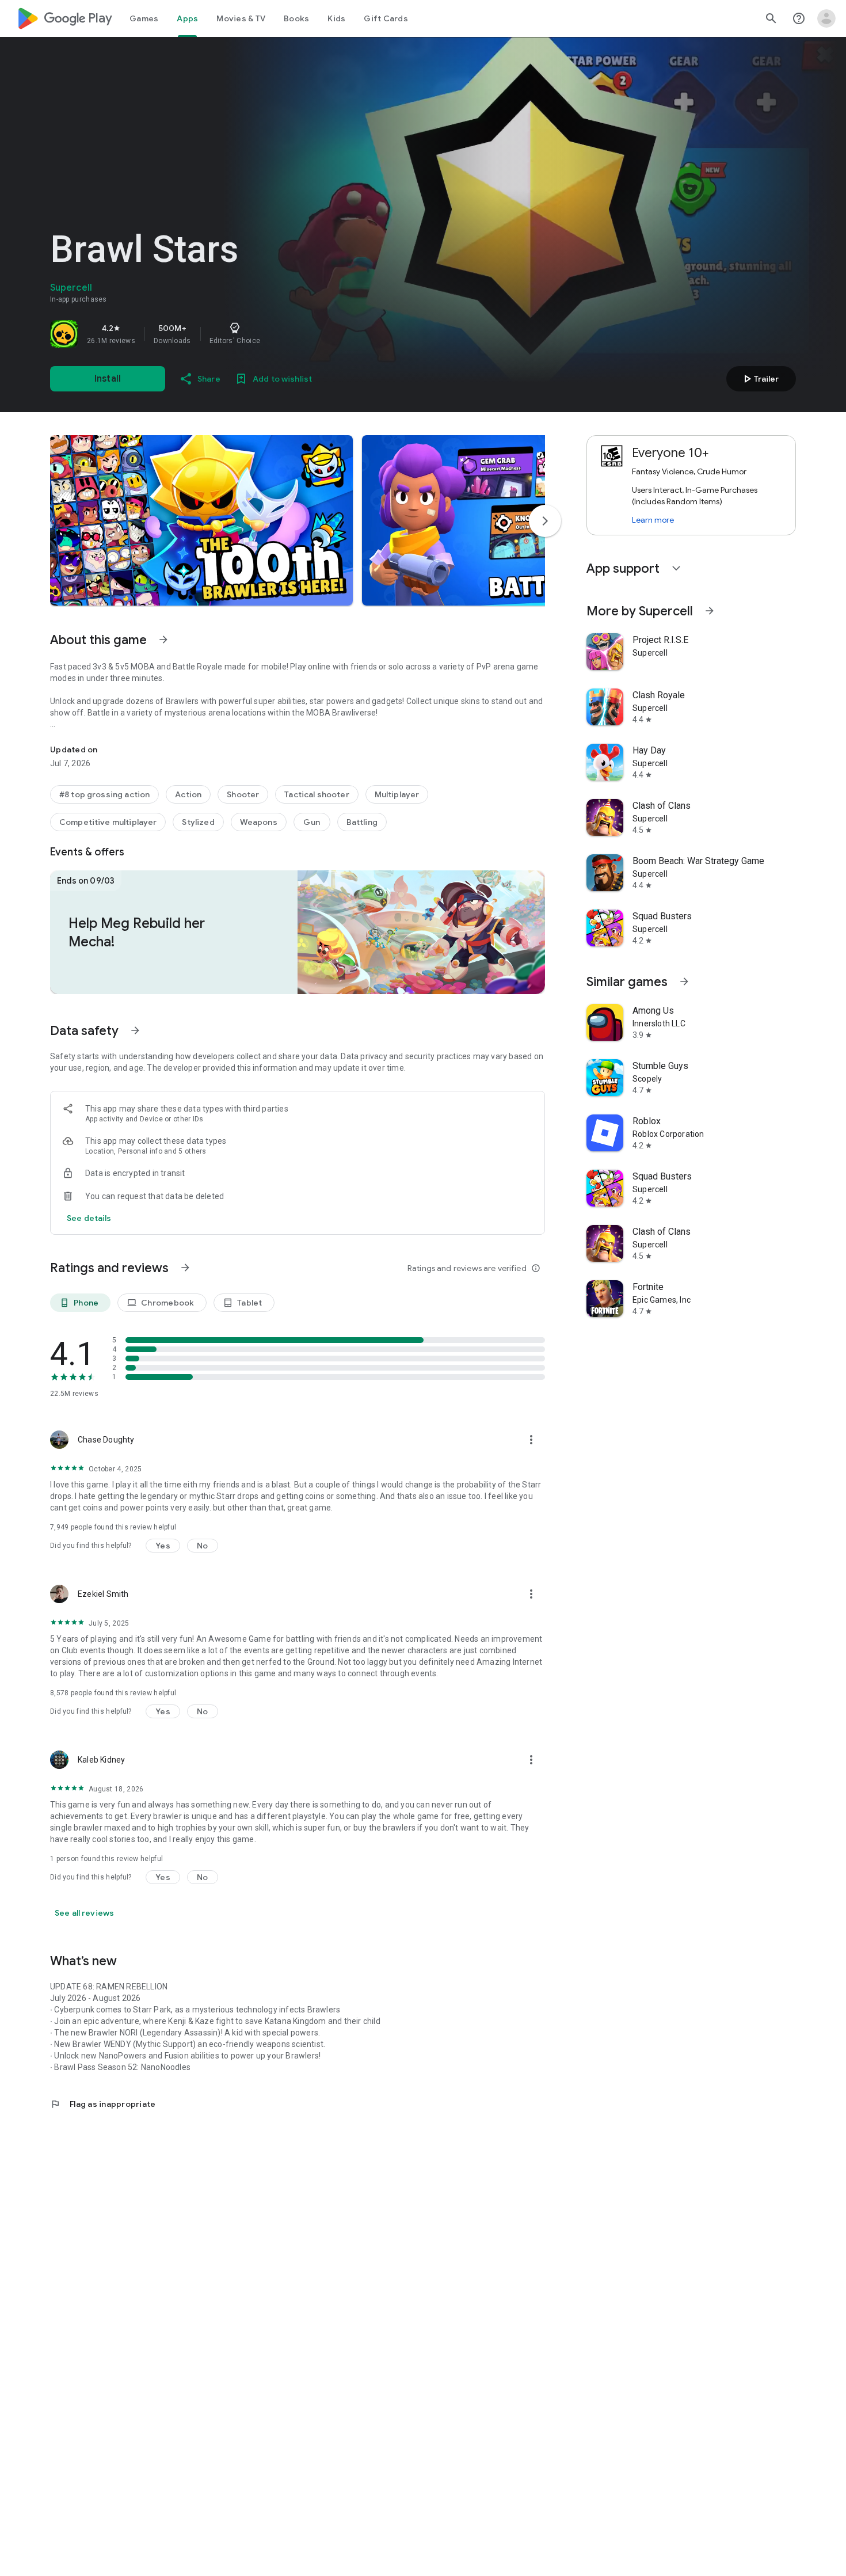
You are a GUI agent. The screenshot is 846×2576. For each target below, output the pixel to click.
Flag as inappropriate (103, 2104)
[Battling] (362, 822)
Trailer (759, 379)
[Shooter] (243, 794)
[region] (211, 334)
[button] (201, 520)
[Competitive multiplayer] (108, 822)
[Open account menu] (826, 18)
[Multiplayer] (397, 794)
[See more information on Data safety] (135, 1030)
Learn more (653, 520)
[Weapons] (259, 822)
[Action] (188, 794)
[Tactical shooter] (317, 794)
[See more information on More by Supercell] (710, 611)
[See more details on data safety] (89, 1218)
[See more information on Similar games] (684, 981)
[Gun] (312, 822)
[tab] (144, 18)
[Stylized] (198, 822)
